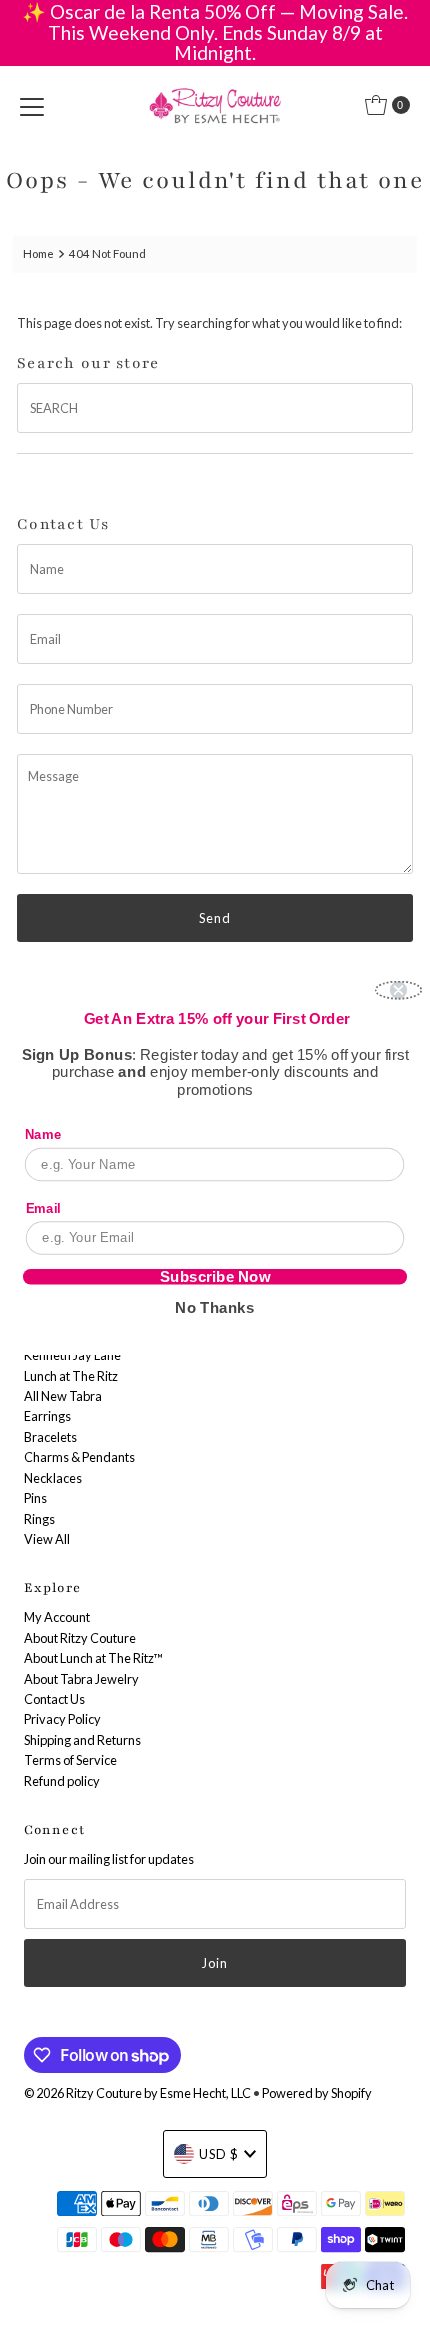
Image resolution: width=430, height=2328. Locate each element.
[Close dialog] (399, 990)
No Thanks (214, 1307)
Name (43, 1134)
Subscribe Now (215, 1276)
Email (43, 1207)
